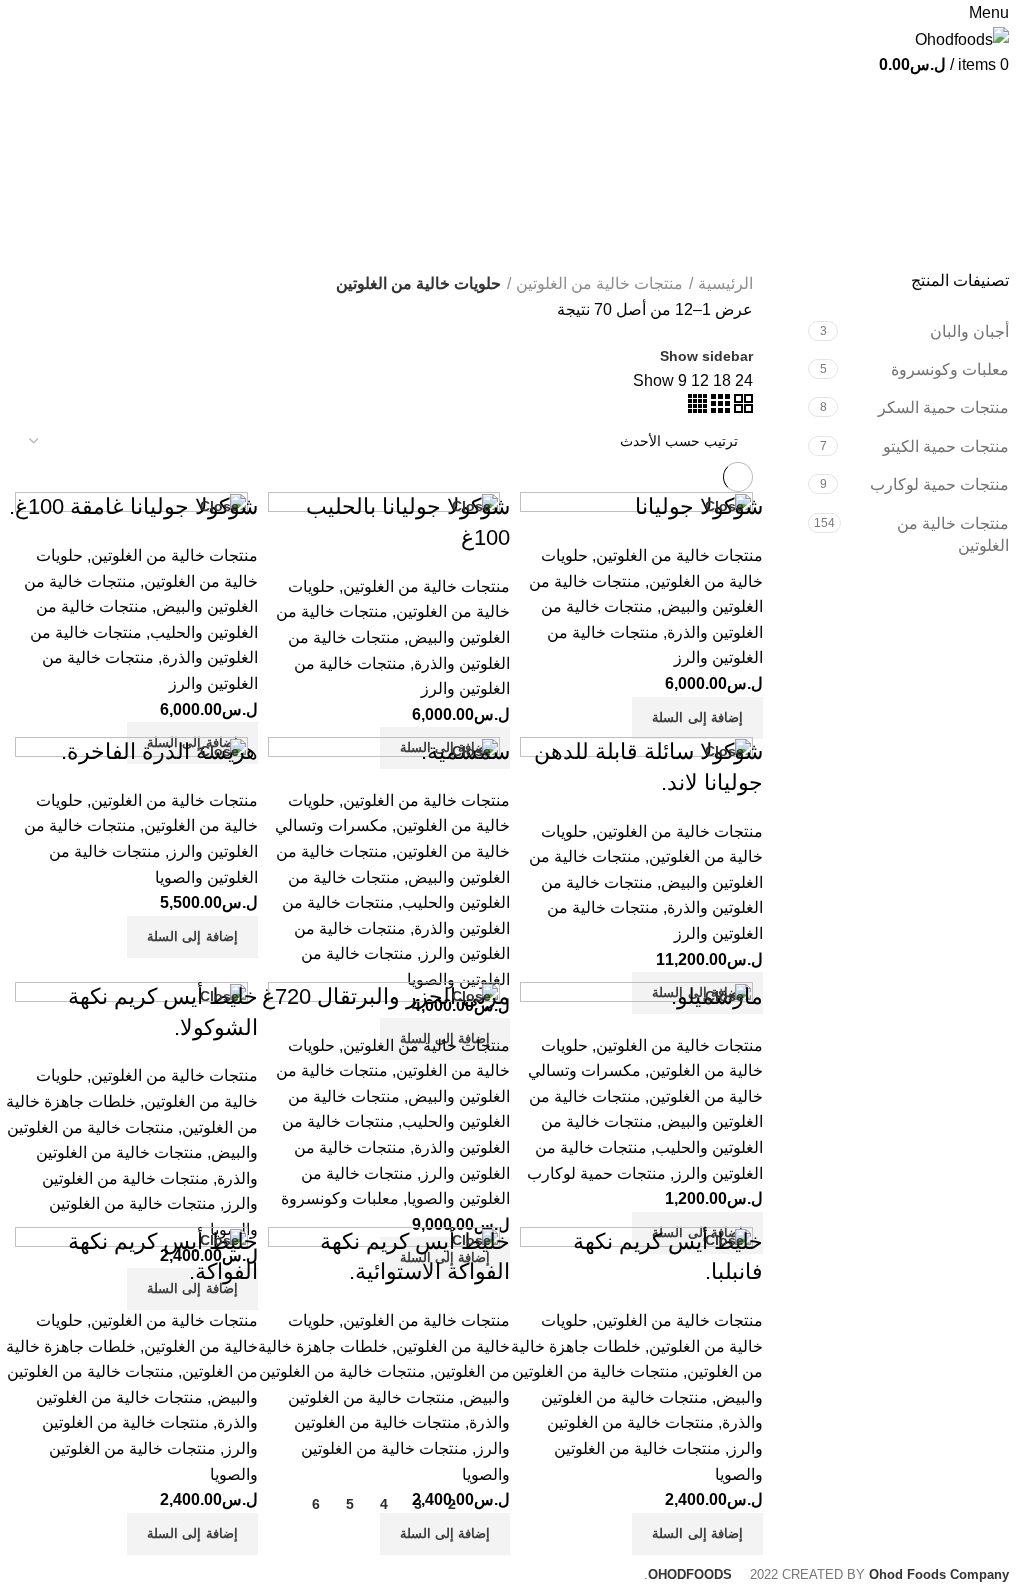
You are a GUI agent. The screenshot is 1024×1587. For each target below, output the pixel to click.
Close (724, 506)
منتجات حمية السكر (943, 407)
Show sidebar (706, 356)
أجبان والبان (969, 331)
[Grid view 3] (718, 407)
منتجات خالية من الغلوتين (953, 534)
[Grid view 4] (697, 407)
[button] (697, 718)
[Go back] (984, 103)
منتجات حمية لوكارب (939, 484)
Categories (953, 201)
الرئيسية (725, 283)
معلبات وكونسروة (950, 369)
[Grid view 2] (741, 407)
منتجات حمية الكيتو (946, 446)
